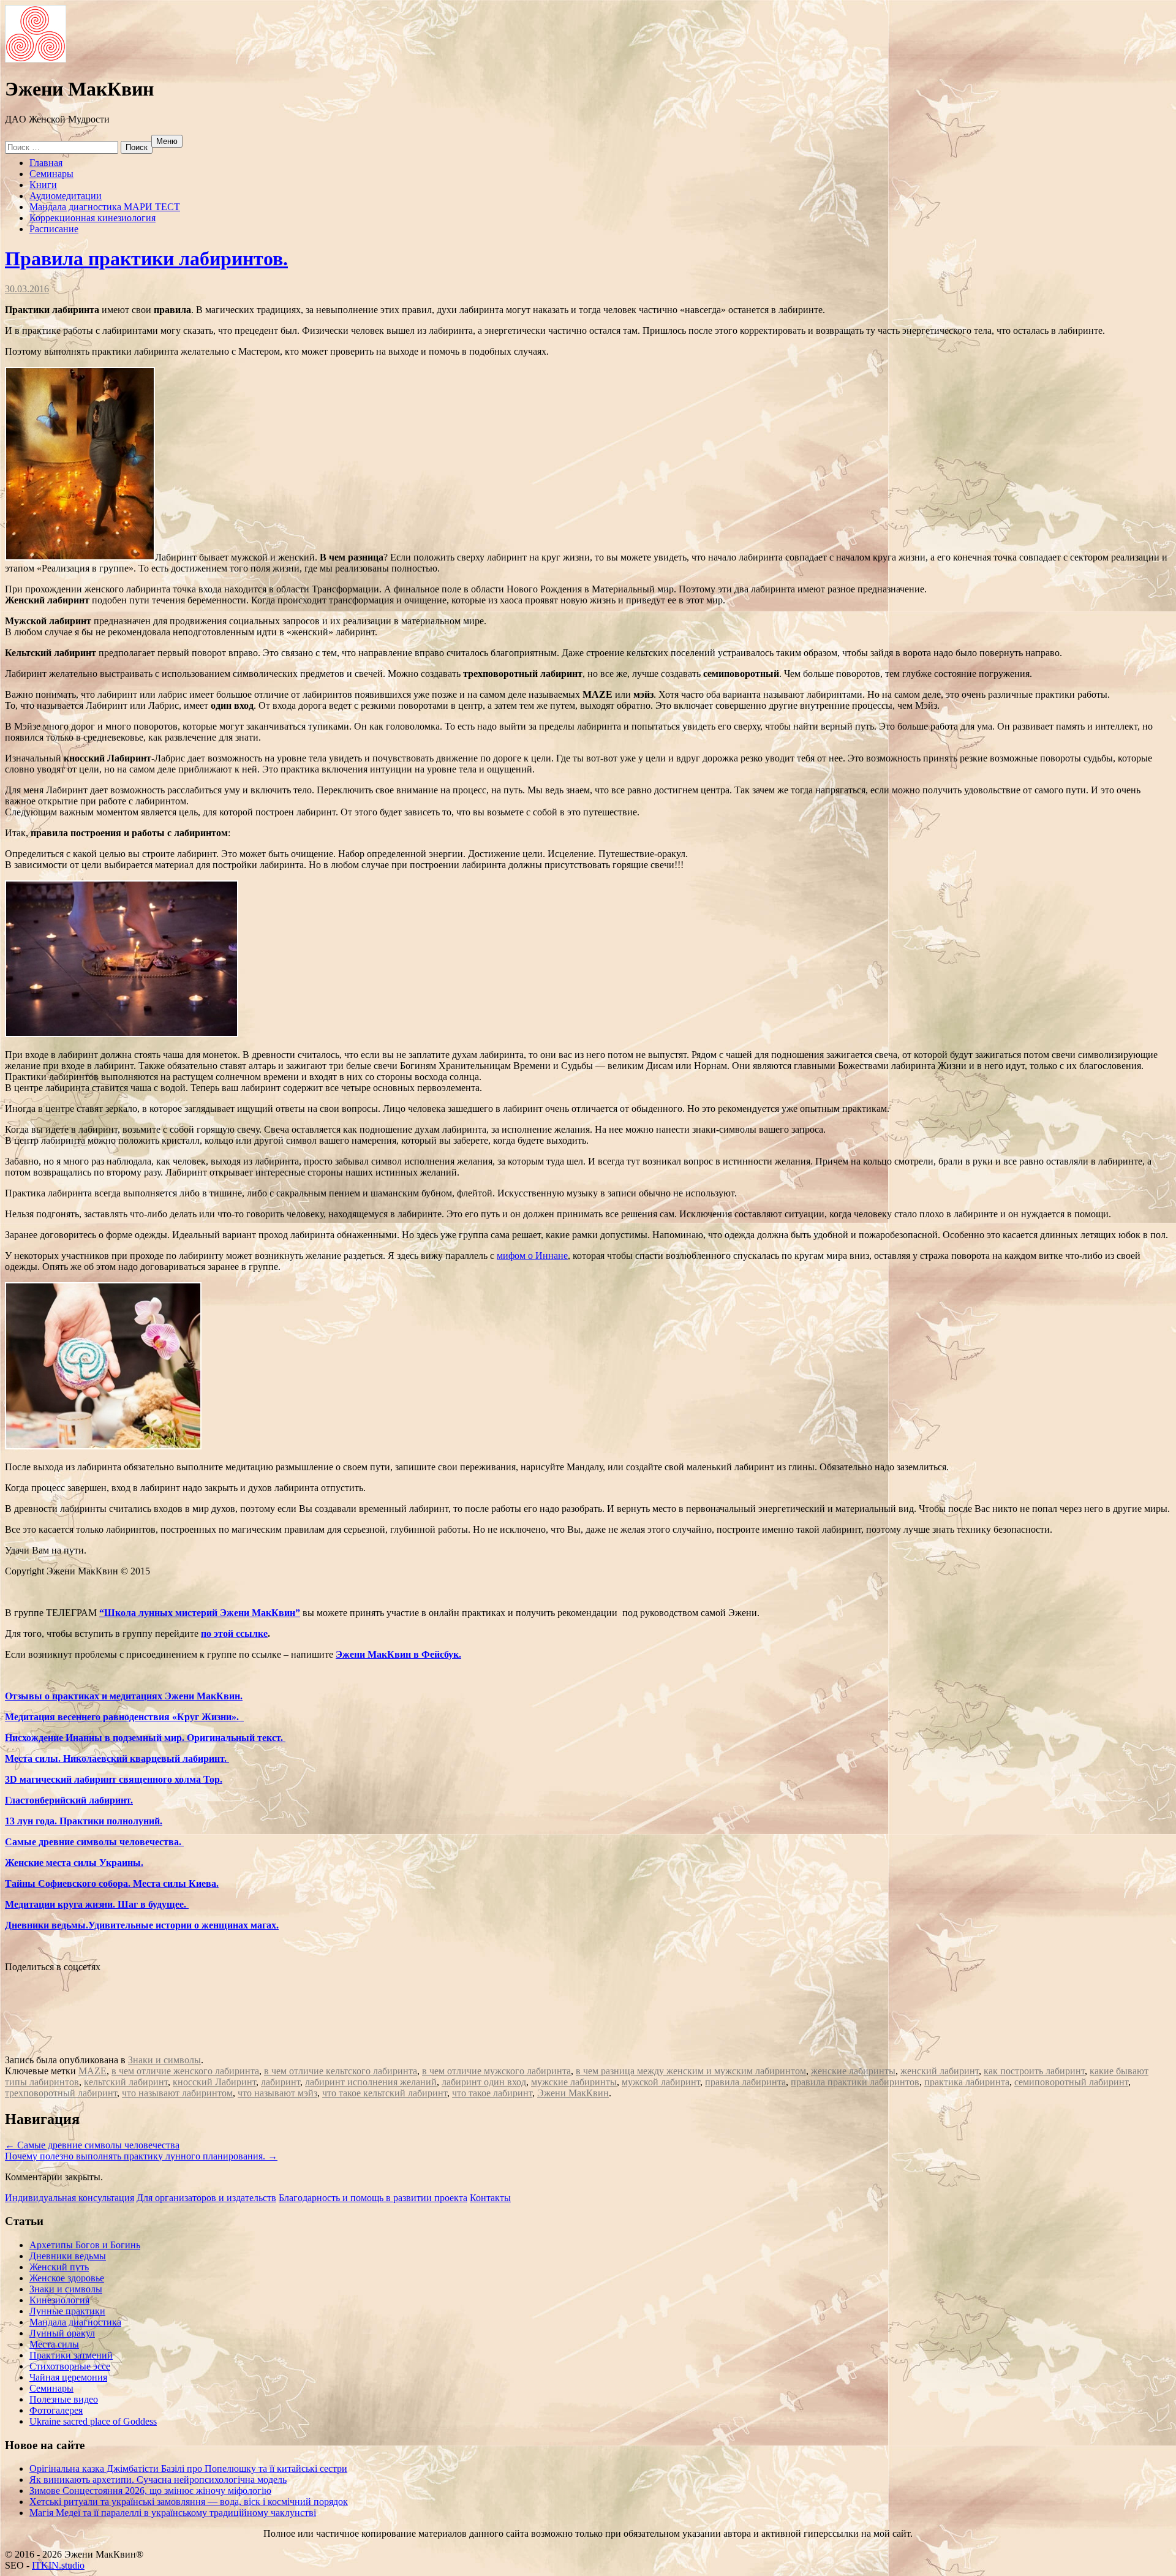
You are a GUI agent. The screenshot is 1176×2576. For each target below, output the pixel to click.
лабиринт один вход (484, 2082)
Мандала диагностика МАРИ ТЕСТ (105, 207)
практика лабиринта (967, 2082)
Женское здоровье (67, 2278)
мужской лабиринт (661, 2082)
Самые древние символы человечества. (94, 1842)
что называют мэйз (277, 2093)
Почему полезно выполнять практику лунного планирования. (141, 2156)
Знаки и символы (164, 2060)
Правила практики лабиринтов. (146, 259)
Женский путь (59, 2267)
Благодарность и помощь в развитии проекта (373, 2198)
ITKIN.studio (57, 2565)
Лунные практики (67, 2311)
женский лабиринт (940, 2071)
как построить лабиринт (1034, 2071)
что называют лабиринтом (177, 2093)
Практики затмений (71, 2355)
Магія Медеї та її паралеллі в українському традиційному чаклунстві (173, 2513)
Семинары (51, 174)
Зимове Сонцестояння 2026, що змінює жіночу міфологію (150, 2491)
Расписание (54, 229)
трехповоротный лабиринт (61, 2093)
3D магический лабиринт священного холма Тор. (114, 1779)
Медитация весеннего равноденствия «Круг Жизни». (124, 1717)
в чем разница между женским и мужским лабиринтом (691, 2071)
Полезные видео (64, 2399)
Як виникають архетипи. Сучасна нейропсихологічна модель (158, 2480)
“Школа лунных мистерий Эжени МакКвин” (200, 1613)
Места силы (54, 2344)
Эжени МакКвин (573, 2093)
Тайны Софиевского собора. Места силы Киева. (112, 1883)
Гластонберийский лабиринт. (69, 1800)
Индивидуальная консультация (70, 2198)
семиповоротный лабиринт (1071, 2082)
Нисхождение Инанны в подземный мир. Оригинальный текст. (145, 1738)
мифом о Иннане (532, 1256)
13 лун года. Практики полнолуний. (84, 1821)
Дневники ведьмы (68, 2256)
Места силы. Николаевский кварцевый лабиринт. (117, 1758)
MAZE (92, 2071)
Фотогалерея (56, 2410)
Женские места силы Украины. (74, 1863)
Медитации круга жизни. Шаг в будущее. (97, 1904)
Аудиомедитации (66, 196)
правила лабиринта (745, 2082)
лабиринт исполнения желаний (371, 2082)
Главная (46, 163)
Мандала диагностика (75, 2322)
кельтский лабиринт (126, 2082)
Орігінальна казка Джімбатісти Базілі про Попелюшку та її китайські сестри (188, 2468)
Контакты (490, 2198)
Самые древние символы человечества (92, 2145)
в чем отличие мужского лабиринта (496, 2071)
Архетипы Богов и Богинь (85, 2245)
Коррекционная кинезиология (92, 218)
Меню (167, 141)
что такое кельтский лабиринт (385, 2093)
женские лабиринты (853, 2071)
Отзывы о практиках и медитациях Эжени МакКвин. (124, 1696)
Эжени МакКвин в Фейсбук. (398, 1654)
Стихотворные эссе (70, 2366)
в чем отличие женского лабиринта (185, 2071)
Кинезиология (59, 2300)
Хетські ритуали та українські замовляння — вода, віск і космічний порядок (189, 2502)
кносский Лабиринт (214, 2082)
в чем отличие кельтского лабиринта (341, 2071)
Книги (43, 185)
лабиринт (281, 2082)
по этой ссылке (234, 1634)
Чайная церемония (68, 2377)
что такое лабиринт (492, 2093)
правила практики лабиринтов (855, 2082)
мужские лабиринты (574, 2082)
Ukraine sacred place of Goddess (93, 2421)
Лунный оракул (62, 2333)
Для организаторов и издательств (206, 2198)
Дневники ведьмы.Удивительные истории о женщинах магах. (142, 1925)
